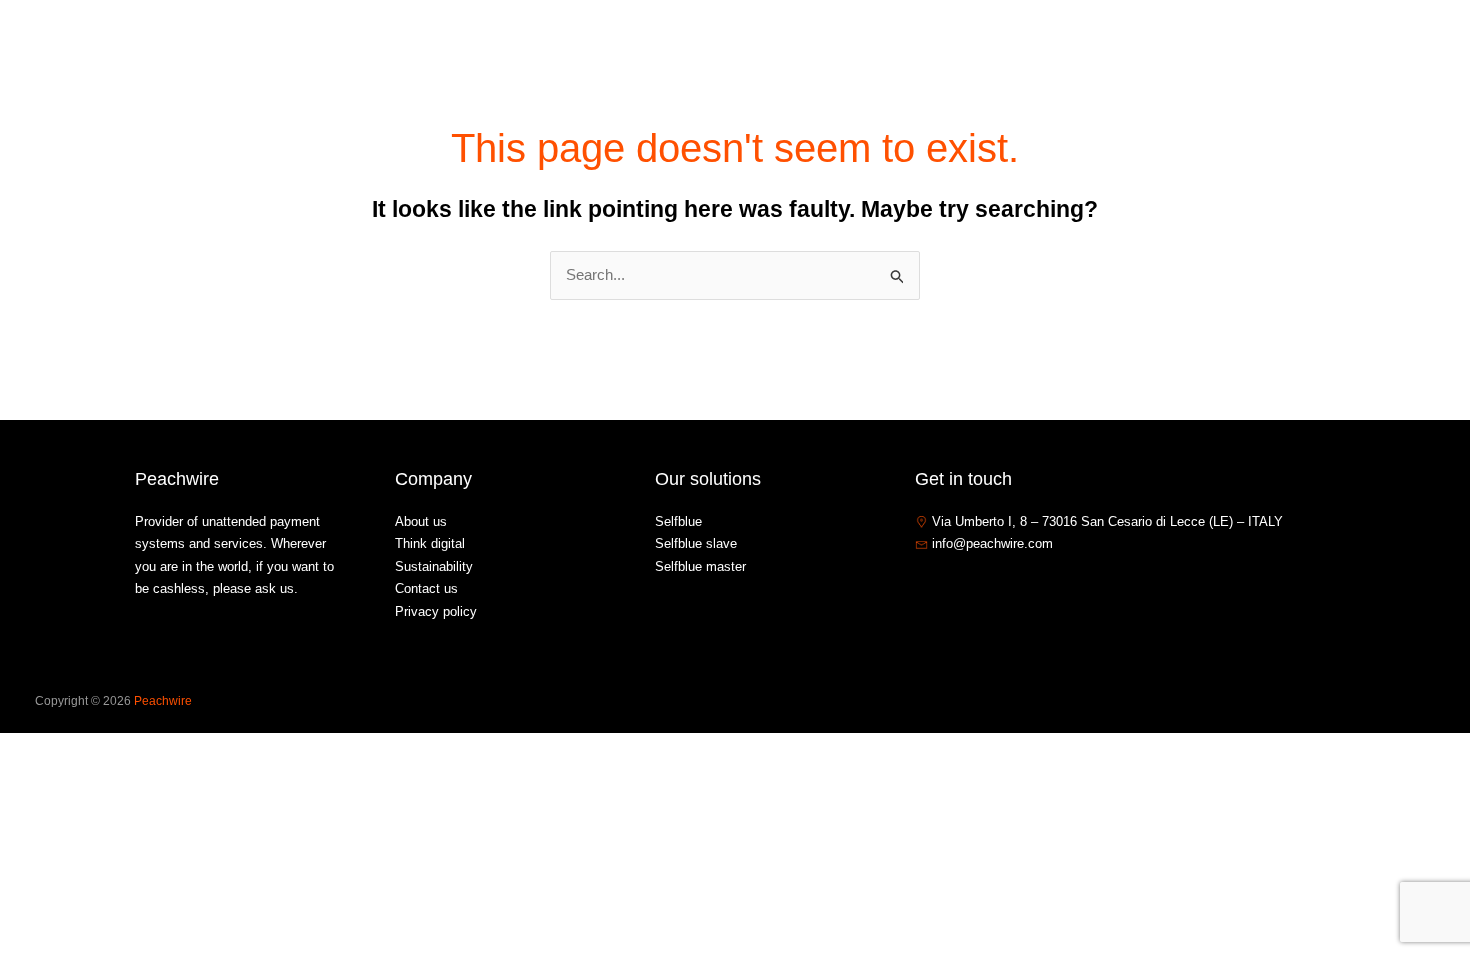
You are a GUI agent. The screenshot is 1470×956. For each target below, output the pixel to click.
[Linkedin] (984, 587)
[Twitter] (954, 587)
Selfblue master (700, 566)
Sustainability (434, 566)
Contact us (1287, 43)
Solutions (1105, 43)
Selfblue (678, 521)
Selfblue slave (696, 543)
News (1203, 43)
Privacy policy (436, 611)
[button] (1144, 44)
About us (1016, 43)
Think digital (430, 543)
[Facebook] (924, 587)
